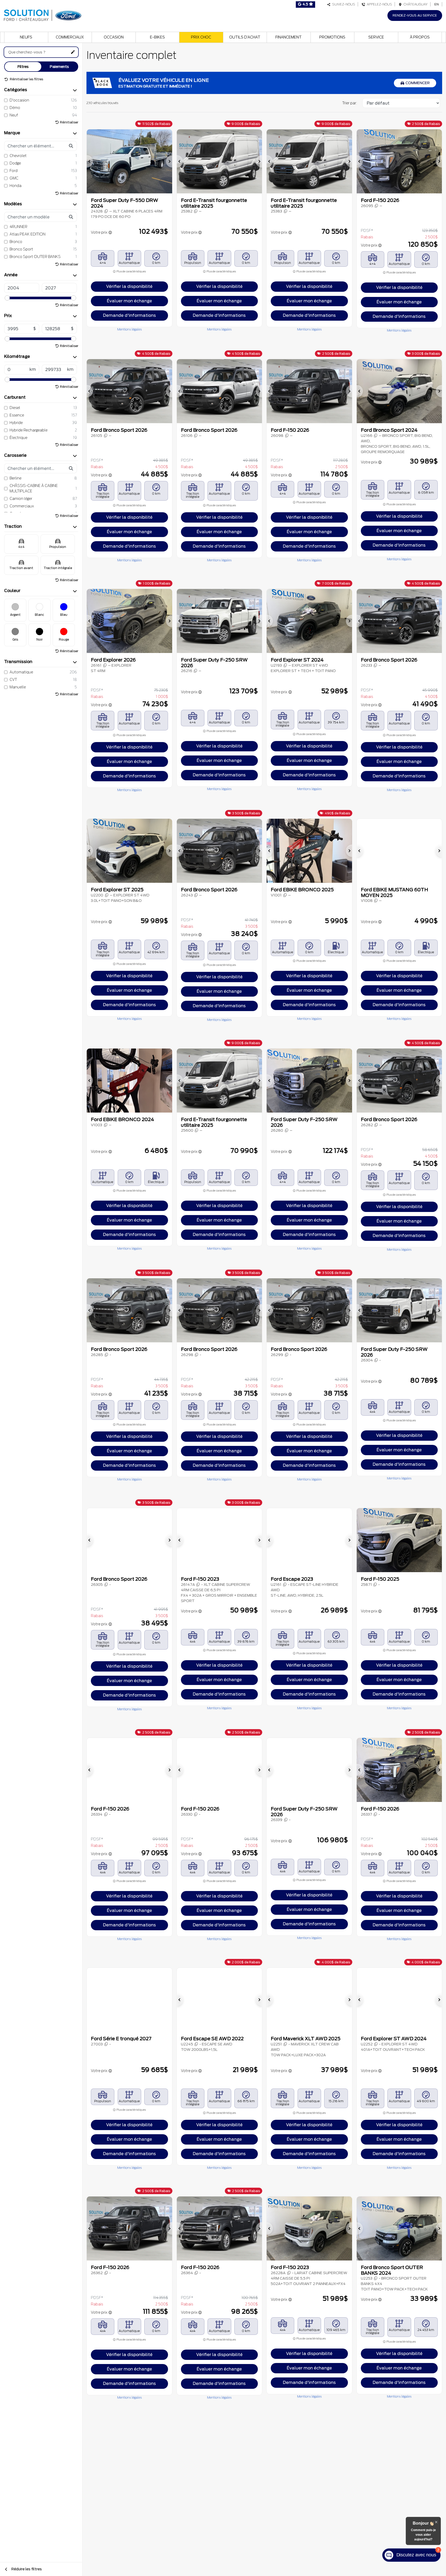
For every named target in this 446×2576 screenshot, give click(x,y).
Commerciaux (70, 37)
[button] (90, 161)
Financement (289, 37)
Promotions (332, 37)
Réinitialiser (69, 122)
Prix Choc (201, 37)
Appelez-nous (379, 4)
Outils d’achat (245, 37)
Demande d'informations (129, 315)
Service (376, 37)
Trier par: (350, 103)
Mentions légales (129, 329)
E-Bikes (157, 37)
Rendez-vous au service (415, 15)
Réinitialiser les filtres (26, 79)
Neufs (26, 37)
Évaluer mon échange (129, 301)
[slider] (7, 298)
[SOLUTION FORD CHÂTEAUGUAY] (43, 15)
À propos (420, 37)
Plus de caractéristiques (131, 271)
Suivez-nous (343, 4)
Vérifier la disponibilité (129, 286)
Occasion (114, 37)
